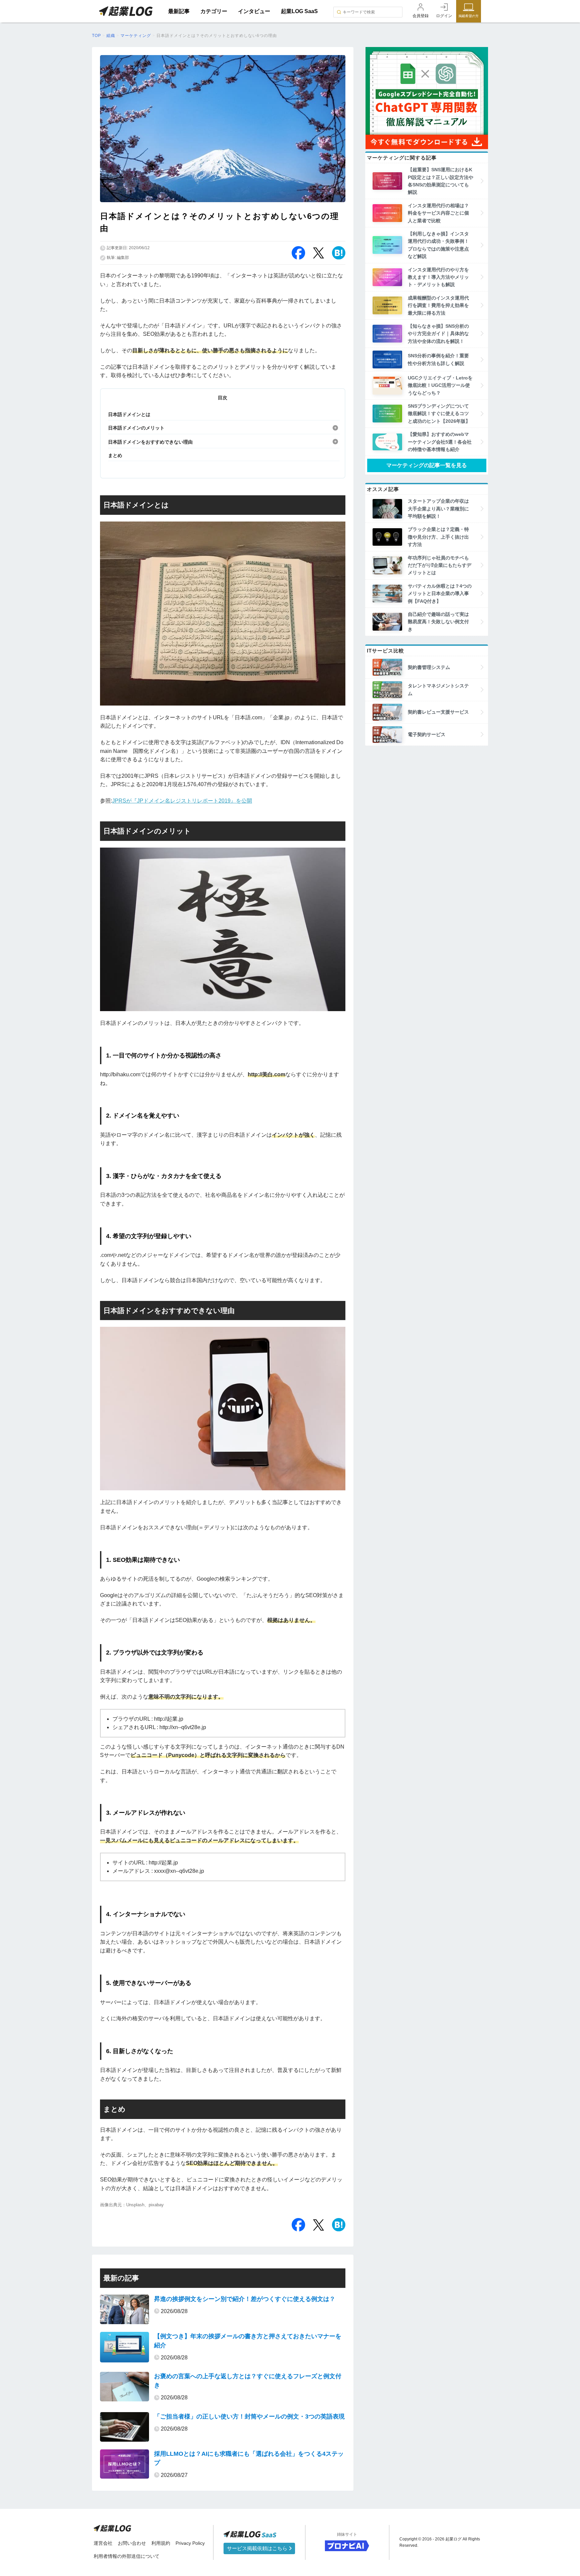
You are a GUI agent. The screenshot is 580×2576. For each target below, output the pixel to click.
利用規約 (161, 2543)
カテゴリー (214, 11)
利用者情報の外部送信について (127, 2556)
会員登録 (421, 16)
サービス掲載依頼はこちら (258, 2548)
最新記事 (179, 11)
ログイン (444, 16)
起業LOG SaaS (299, 11)
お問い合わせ (132, 2543)
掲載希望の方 (469, 16)
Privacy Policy (190, 2543)
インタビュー (254, 11)
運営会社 (103, 2543)
